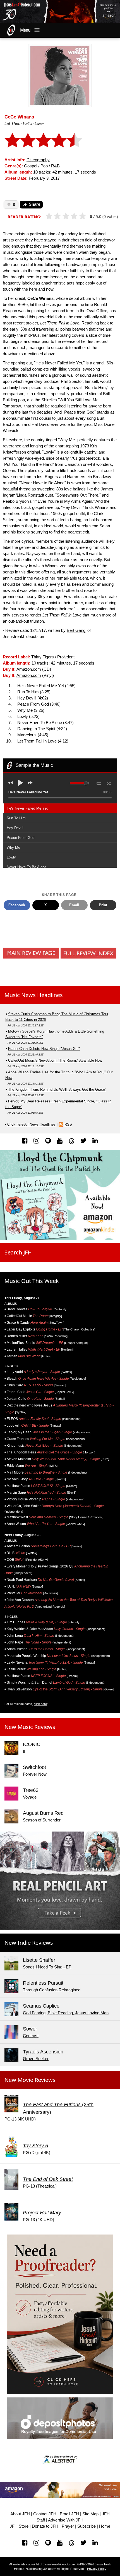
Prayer (68, 2526)
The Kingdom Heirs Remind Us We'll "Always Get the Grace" (57, 1089)
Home (105, 2526)
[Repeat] (99, 782)
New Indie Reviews (29, 1943)
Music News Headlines (34, 995)
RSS (68, 1124)
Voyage (30, 1797)
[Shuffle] (109, 783)
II (24, 1751)
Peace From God (21, 838)
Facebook (17, 905)
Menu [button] (25, 30)
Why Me (13, 847)
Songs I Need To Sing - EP (47, 1967)
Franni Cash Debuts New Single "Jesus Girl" (44, 1049)
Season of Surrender (42, 1820)
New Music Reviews (30, 1727)
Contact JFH (45, 2514)
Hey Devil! (15, 828)
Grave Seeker (36, 2059)
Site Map (90, 2514)
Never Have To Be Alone (27, 867)
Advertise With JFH (66, 2520)
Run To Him (16, 818)
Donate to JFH (45, 2526)
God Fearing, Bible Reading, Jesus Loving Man (66, 2013)
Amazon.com (29, 669)
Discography (38, 160)
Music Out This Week (32, 1281)
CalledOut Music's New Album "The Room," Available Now (55, 1060)
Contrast (31, 2036)
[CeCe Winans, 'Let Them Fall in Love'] (60, 75)
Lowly (11, 857)
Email (74, 905)
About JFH (20, 2514)
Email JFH (69, 2514)
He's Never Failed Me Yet (27, 808)
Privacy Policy (97, 2569)
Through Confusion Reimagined (52, 1990)
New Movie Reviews (30, 2080)
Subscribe (87, 2526)
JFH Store (19, 2526)
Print (103, 905)
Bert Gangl (76, 630)
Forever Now (35, 1774)
